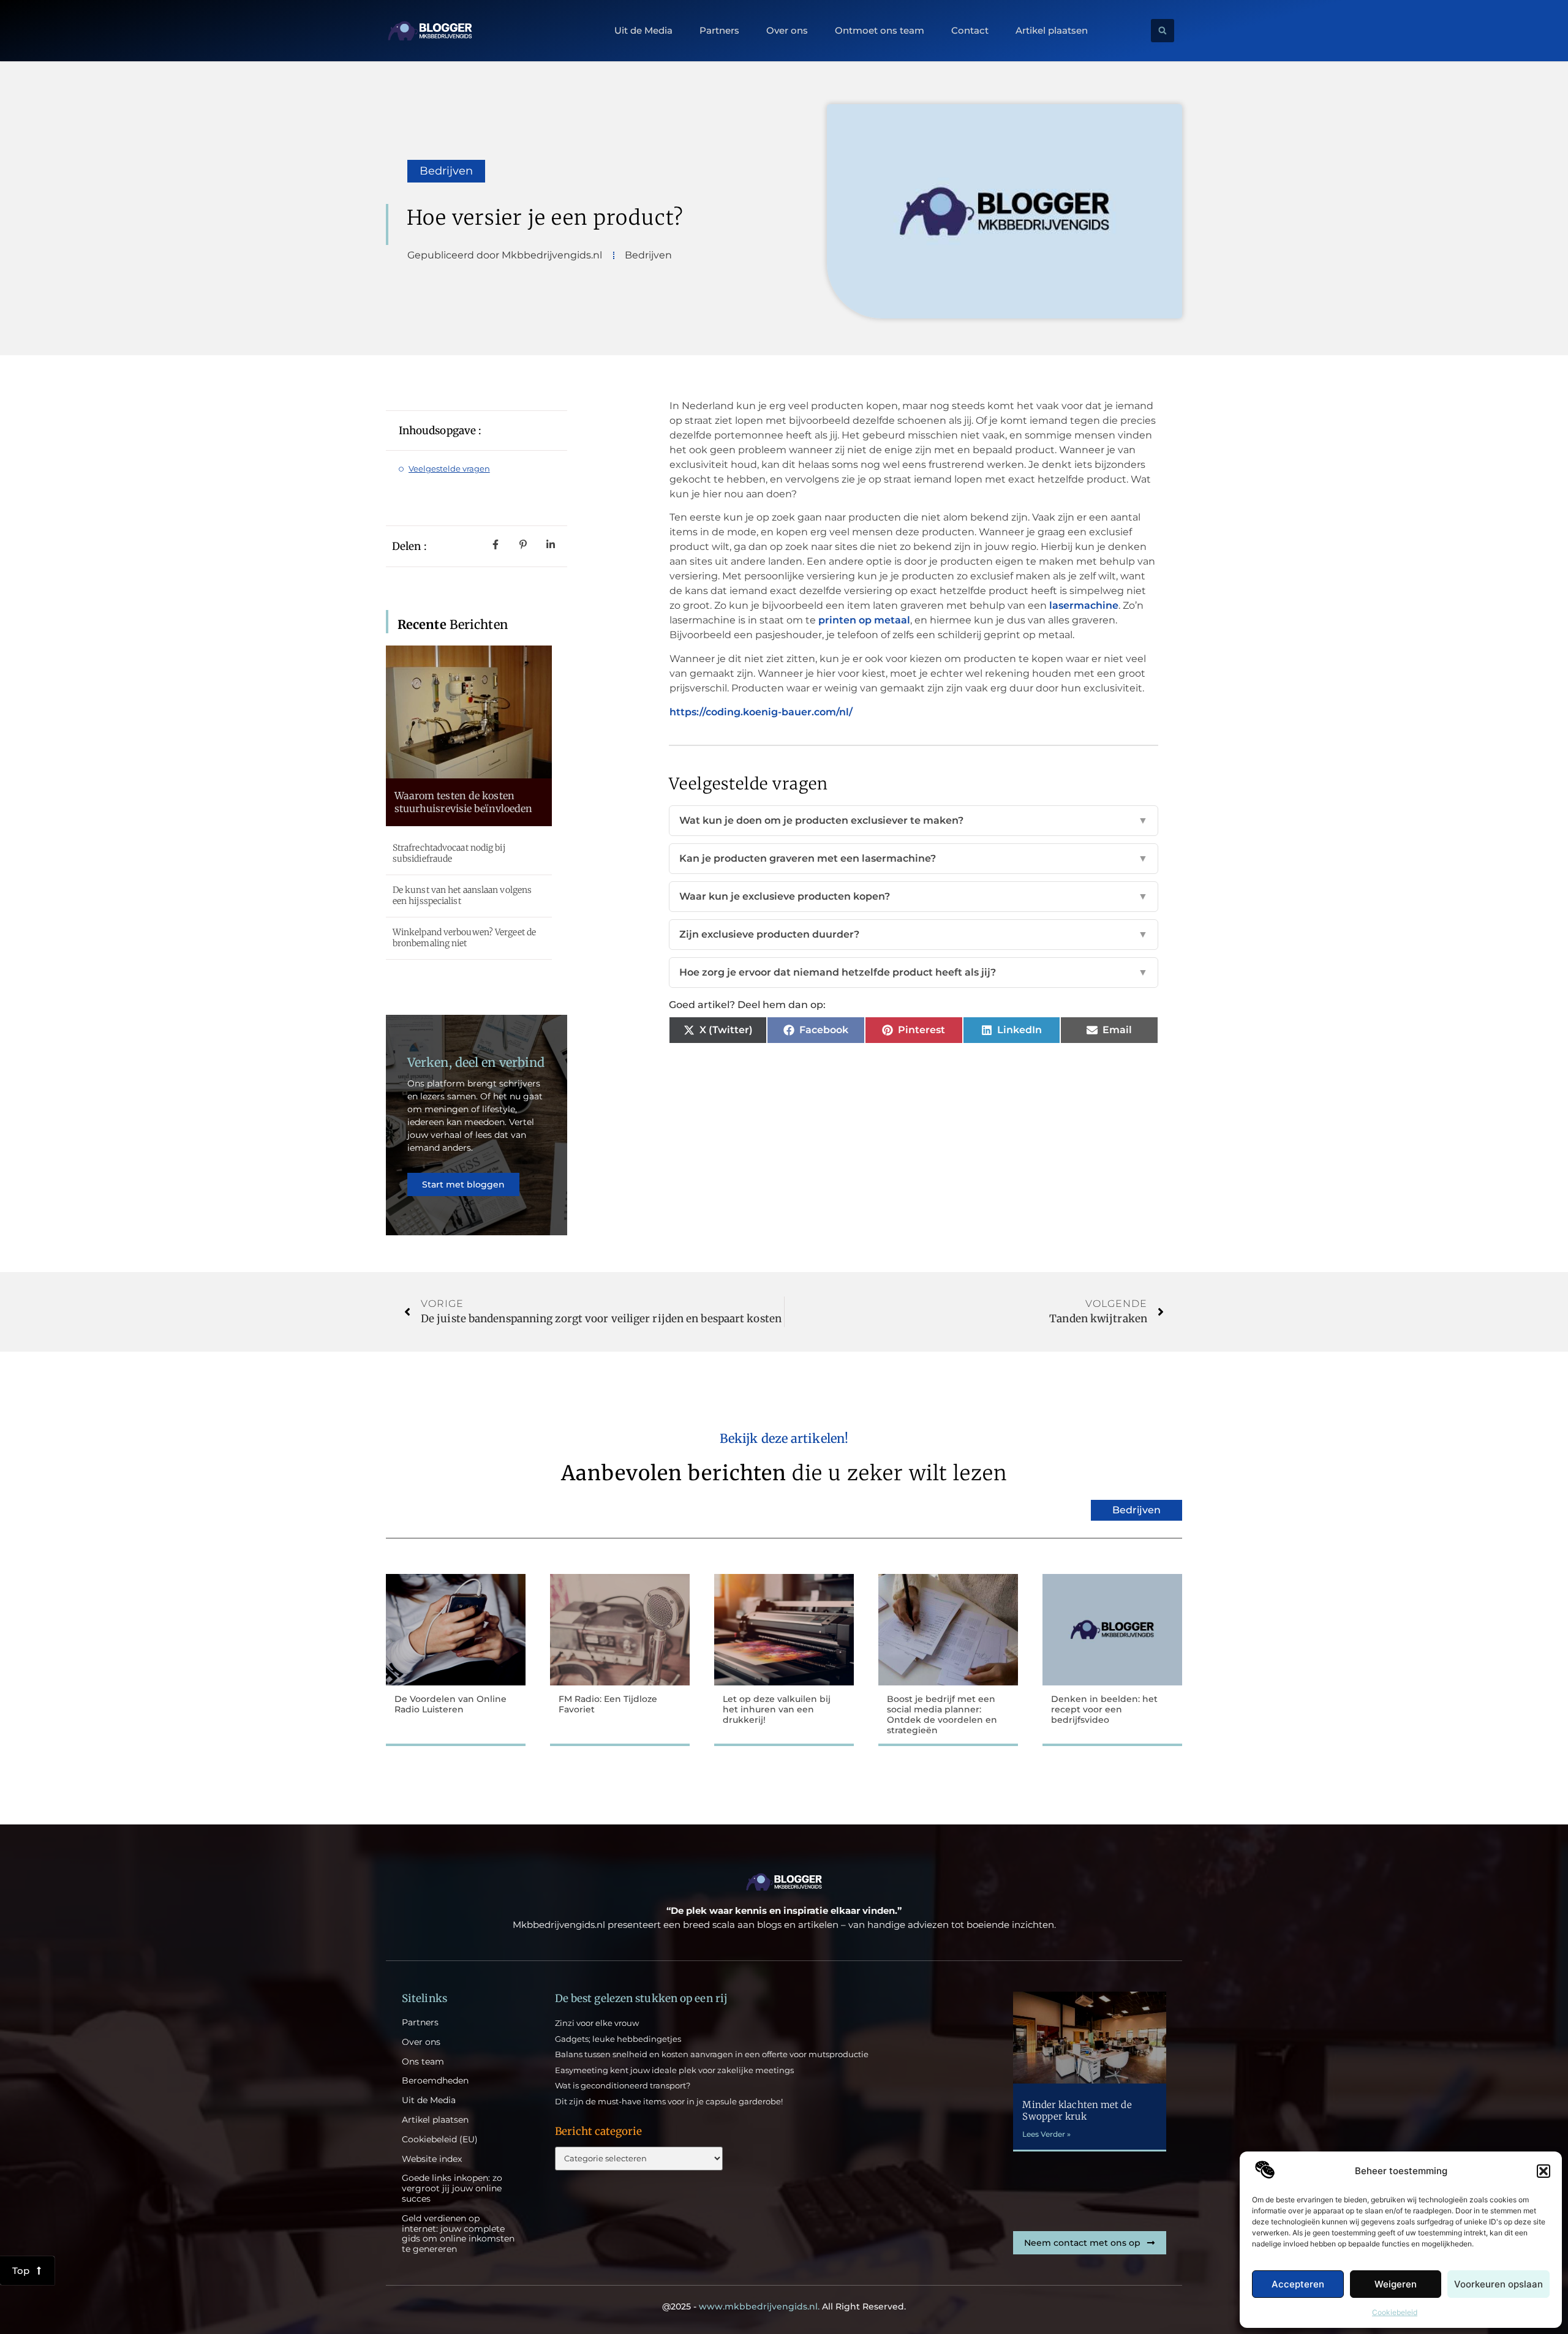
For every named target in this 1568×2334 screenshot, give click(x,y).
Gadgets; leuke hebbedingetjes (618, 2039)
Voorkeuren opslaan (1498, 2284)
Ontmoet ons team (880, 31)
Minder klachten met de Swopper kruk (1077, 2111)
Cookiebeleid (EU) (440, 2140)
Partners (719, 31)
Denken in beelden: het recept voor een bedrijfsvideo (1104, 1709)
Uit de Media (643, 31)
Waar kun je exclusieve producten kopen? (914, 896)
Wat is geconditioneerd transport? (623, 2085)
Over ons (787, 31)
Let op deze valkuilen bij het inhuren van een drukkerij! (777, 1709)
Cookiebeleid (1395, 2312)
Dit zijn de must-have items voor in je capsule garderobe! (669, 2101)
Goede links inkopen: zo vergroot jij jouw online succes (452, 2188)
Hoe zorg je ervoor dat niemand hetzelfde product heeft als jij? (914, 972)
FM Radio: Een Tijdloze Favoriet (608, 1704)
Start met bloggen (463, 1184)
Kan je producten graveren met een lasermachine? (914, 858)
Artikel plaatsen (1052, 31)
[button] (1543, 2171)
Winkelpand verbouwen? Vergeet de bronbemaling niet (464, 938)
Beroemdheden (435, 2081)
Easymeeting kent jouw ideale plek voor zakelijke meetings (674, 2070)
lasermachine (1084, 605)
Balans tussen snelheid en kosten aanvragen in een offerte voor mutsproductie (712, 2054)
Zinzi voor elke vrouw (597, 2023)
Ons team (423, 2062)
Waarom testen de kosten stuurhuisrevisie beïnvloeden (464, 802)
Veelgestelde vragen (449, 469)
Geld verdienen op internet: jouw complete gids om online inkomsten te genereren (458, 2234)
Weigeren (1396, 2284)
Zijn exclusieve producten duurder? (914, 934)
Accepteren (1298, 2284)
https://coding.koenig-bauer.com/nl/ (761, 712)
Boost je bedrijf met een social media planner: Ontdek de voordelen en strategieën (942, 1714)
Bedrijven (446, 171)
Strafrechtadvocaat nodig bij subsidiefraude (449, 853)
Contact (970, 31)
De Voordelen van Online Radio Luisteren (450, 1704)
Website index (432, 2159)
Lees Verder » (1046, 2134)
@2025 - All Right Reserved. (784, 2306)
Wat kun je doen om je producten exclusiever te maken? (914, 820)
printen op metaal (864, 620)
